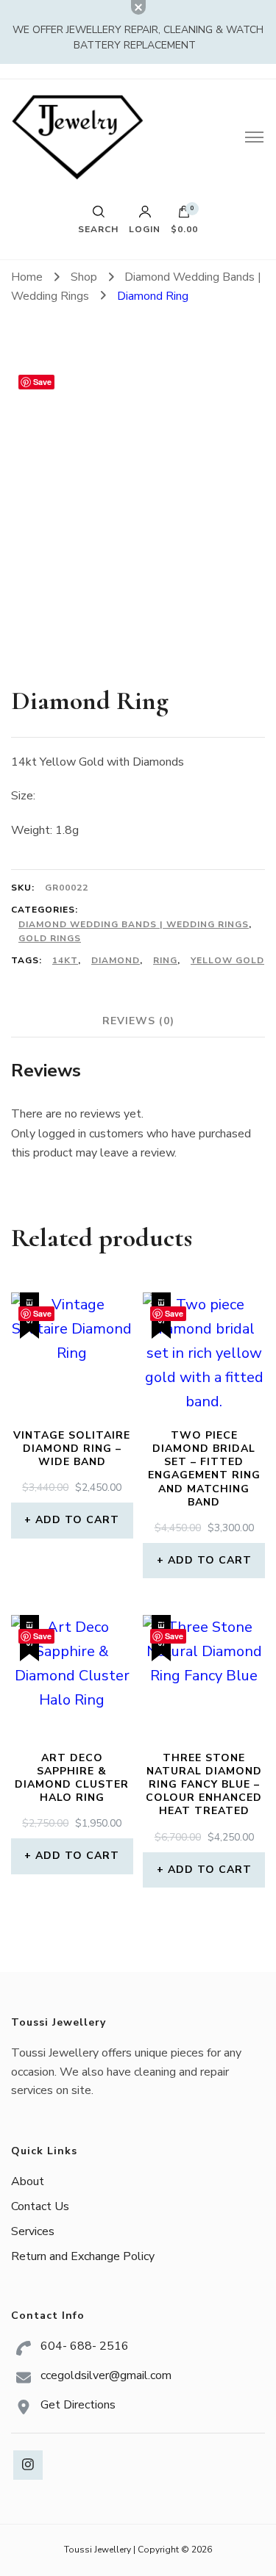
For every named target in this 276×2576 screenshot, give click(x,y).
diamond (116, 960)
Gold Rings (50, 938)
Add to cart (77, 1520)
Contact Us (40, 2206)
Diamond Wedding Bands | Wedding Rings (134, 924)
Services (33, 2231)
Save (42, 382)
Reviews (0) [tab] (138, 1021)
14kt (65, 960)
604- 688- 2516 (85, 2346)
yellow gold (227, 960)
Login (145, 229)
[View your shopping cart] (184, 215)
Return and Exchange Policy (83, 2256)
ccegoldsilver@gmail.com (106, 2375)
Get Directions (78, 2405)
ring (165, 960)
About (28, 2181)
